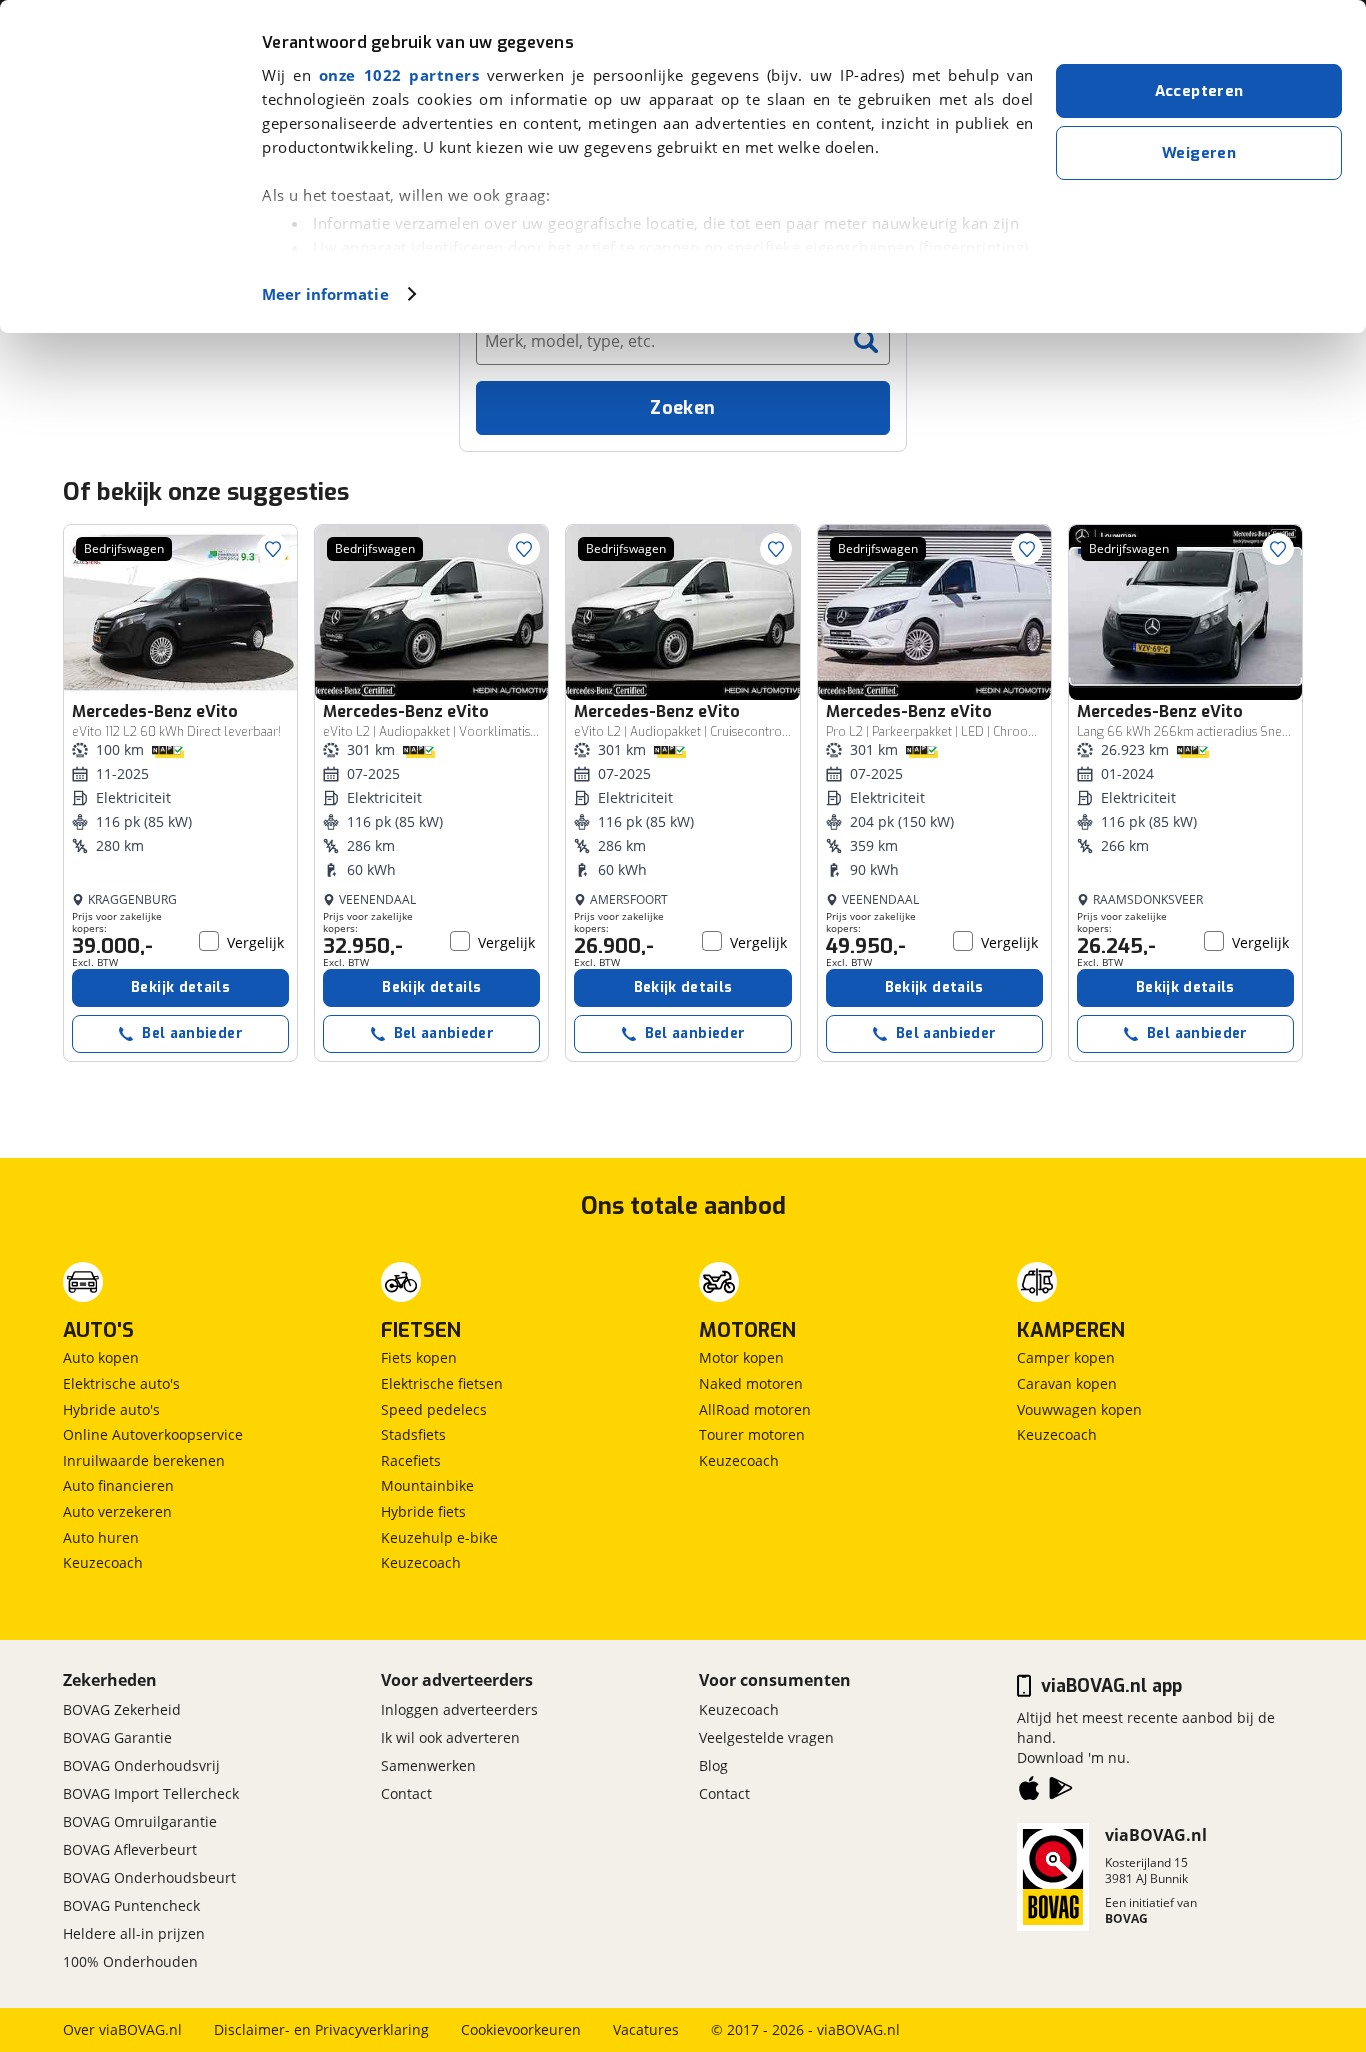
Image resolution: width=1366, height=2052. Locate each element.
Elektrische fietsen (442, 1383)
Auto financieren (118, 1485)
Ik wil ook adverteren (450, 1737)
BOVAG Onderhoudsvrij (141, 1765)
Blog (713, 1765)
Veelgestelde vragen (766, 1737)
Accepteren (1199, 91)
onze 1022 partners (399, 75)
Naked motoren (751, 1383)
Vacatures (646, 2029)
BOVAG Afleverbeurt (130, 1849)
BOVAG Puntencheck (131, 1905)
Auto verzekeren (117, 1511)
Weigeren (1199, 153)
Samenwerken (428, 1765)
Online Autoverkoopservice (153, 1434)
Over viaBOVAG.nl (122, 2029)
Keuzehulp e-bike (439, 1537)
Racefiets (411, 1460)
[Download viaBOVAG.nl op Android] (1061, 1792)
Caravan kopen (1067, 1383)
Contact (406, 1793)
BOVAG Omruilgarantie (140, 1821)
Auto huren (101, 1537)
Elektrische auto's (121, 1383)
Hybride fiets (423, 1511)
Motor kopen (741, 1357)
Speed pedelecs (434, 1409)
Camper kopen (1066, 1357)
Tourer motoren (752, 1434)
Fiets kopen (419, 1357)
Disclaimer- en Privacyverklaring (321, 2029)
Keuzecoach (103, 1562)
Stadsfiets (413, 1434)
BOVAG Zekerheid (122, 1709)
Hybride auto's (111, 1409)
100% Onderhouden (130, 1961)
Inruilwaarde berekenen (144, 1460)
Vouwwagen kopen (1079, 1409)
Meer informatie (325, 294)
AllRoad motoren (755, 1409)
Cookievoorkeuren (521, 2029)
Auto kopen (101, 1357)
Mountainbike (427, 1485)
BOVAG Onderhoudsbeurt (149, 1877)
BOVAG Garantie (117, 1737)
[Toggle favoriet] (273, 549)
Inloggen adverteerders (459, 1709)
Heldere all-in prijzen (134, 1933)
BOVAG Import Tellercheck (151, 1793)
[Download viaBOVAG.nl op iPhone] (1029, 1792)
